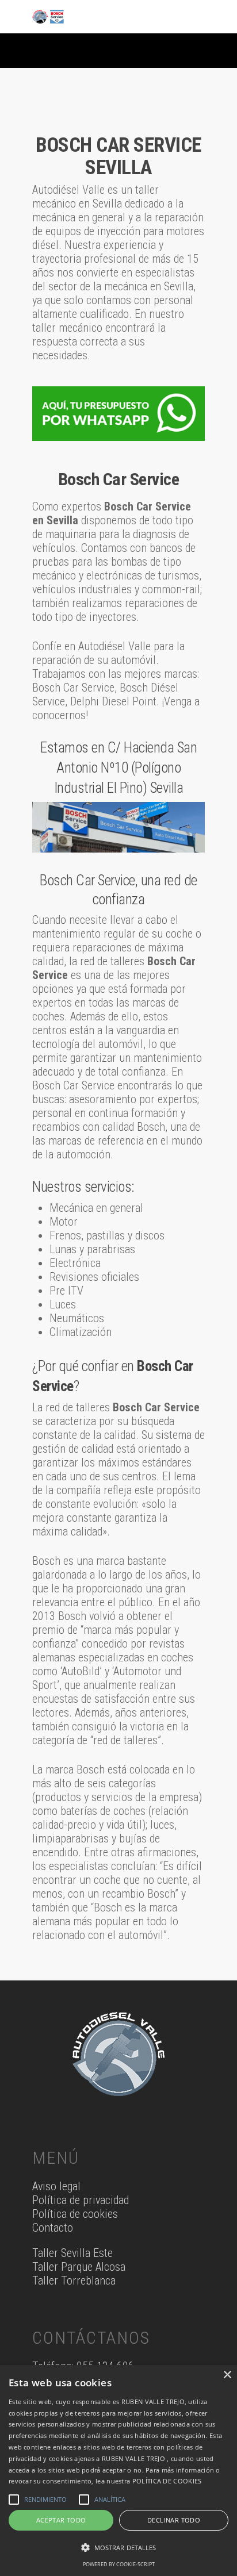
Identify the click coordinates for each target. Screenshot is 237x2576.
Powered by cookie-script (119, 2564)
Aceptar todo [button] (61, 2520)
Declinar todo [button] (174, 2520)
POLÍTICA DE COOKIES (167, 2481)
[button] (118, 2548)
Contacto (53, 2228)
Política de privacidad (81, 2200)
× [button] (227, 2375)
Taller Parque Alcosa (79, 2267)
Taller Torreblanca (74, 2281)
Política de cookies (75, 2214)
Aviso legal (56, 2186)
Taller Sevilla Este (72, 2253)
